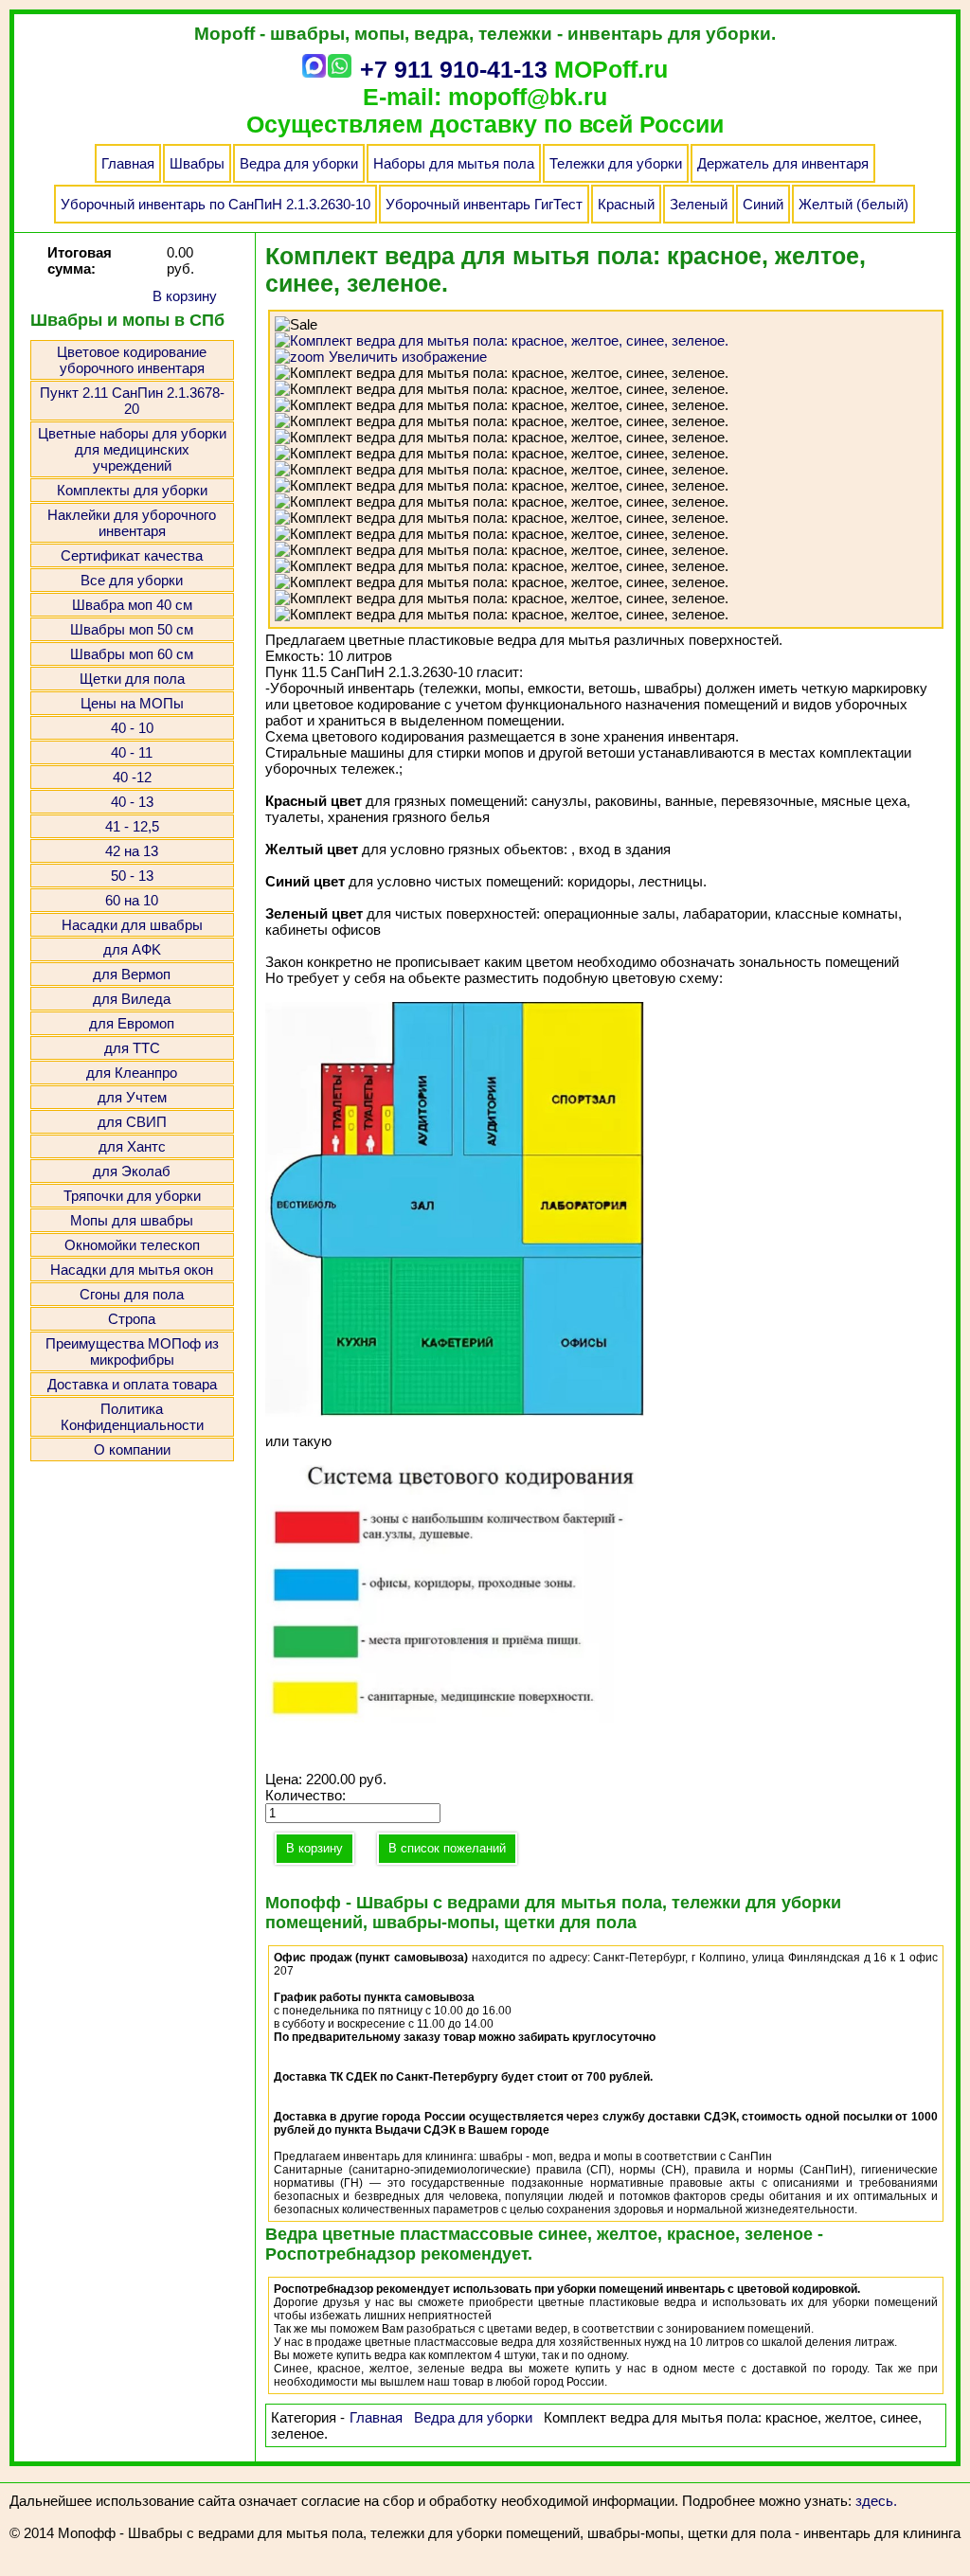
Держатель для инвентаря (783, 163)
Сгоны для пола (132, 1294)
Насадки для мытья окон (132, 1270)
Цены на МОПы (132, 703)
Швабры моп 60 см (132, 654)
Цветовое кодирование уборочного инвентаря (132, 360)
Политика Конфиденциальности (132, 1417)
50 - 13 (132, 876)
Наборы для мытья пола (454, 163)
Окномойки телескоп (132, 1245)
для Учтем (132, 1097)
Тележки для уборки (616, 163)
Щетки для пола (132, 679)
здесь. (876, 2501)
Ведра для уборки (299, 163)
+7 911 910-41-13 (454, 69)
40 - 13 (132, 802)
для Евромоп (132, 1023)
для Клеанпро (132, 1073)
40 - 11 (132, 752)
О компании (132, 1449)
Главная (128, 163)
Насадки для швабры (132, 925)
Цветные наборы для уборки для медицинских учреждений (132, 449)
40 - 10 (132, 728)
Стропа (132, 1319)
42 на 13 (132, 851)
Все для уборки (132, 580)
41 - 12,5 (132, 826)
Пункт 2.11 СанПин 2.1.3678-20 (132, 401)
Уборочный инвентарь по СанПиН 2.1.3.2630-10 (216, 204)
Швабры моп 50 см (132, 629)
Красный (626, 204)
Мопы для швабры (132, 1220)
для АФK (132, 949)
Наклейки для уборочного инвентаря (132, 523)
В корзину (185, 296)
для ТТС (132, 1048)
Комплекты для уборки (132, 490)
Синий (763, 204)
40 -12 (132, 777)
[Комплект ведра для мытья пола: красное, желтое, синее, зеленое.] (502, 373)
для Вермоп (132, 974)
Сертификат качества (132, 555)
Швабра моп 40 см (132, 605)
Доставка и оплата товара (132, 1384)
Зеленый (699, 204)
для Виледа (132, 999)
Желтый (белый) (853, 204)
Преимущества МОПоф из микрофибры (132, 1351)
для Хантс (132, 1146)
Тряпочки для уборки (132, 1196)
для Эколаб (132, 1171)
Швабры (197, 163)
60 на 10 (132, 900)
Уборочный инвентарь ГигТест (484, 204)
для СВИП (132, 1122)
